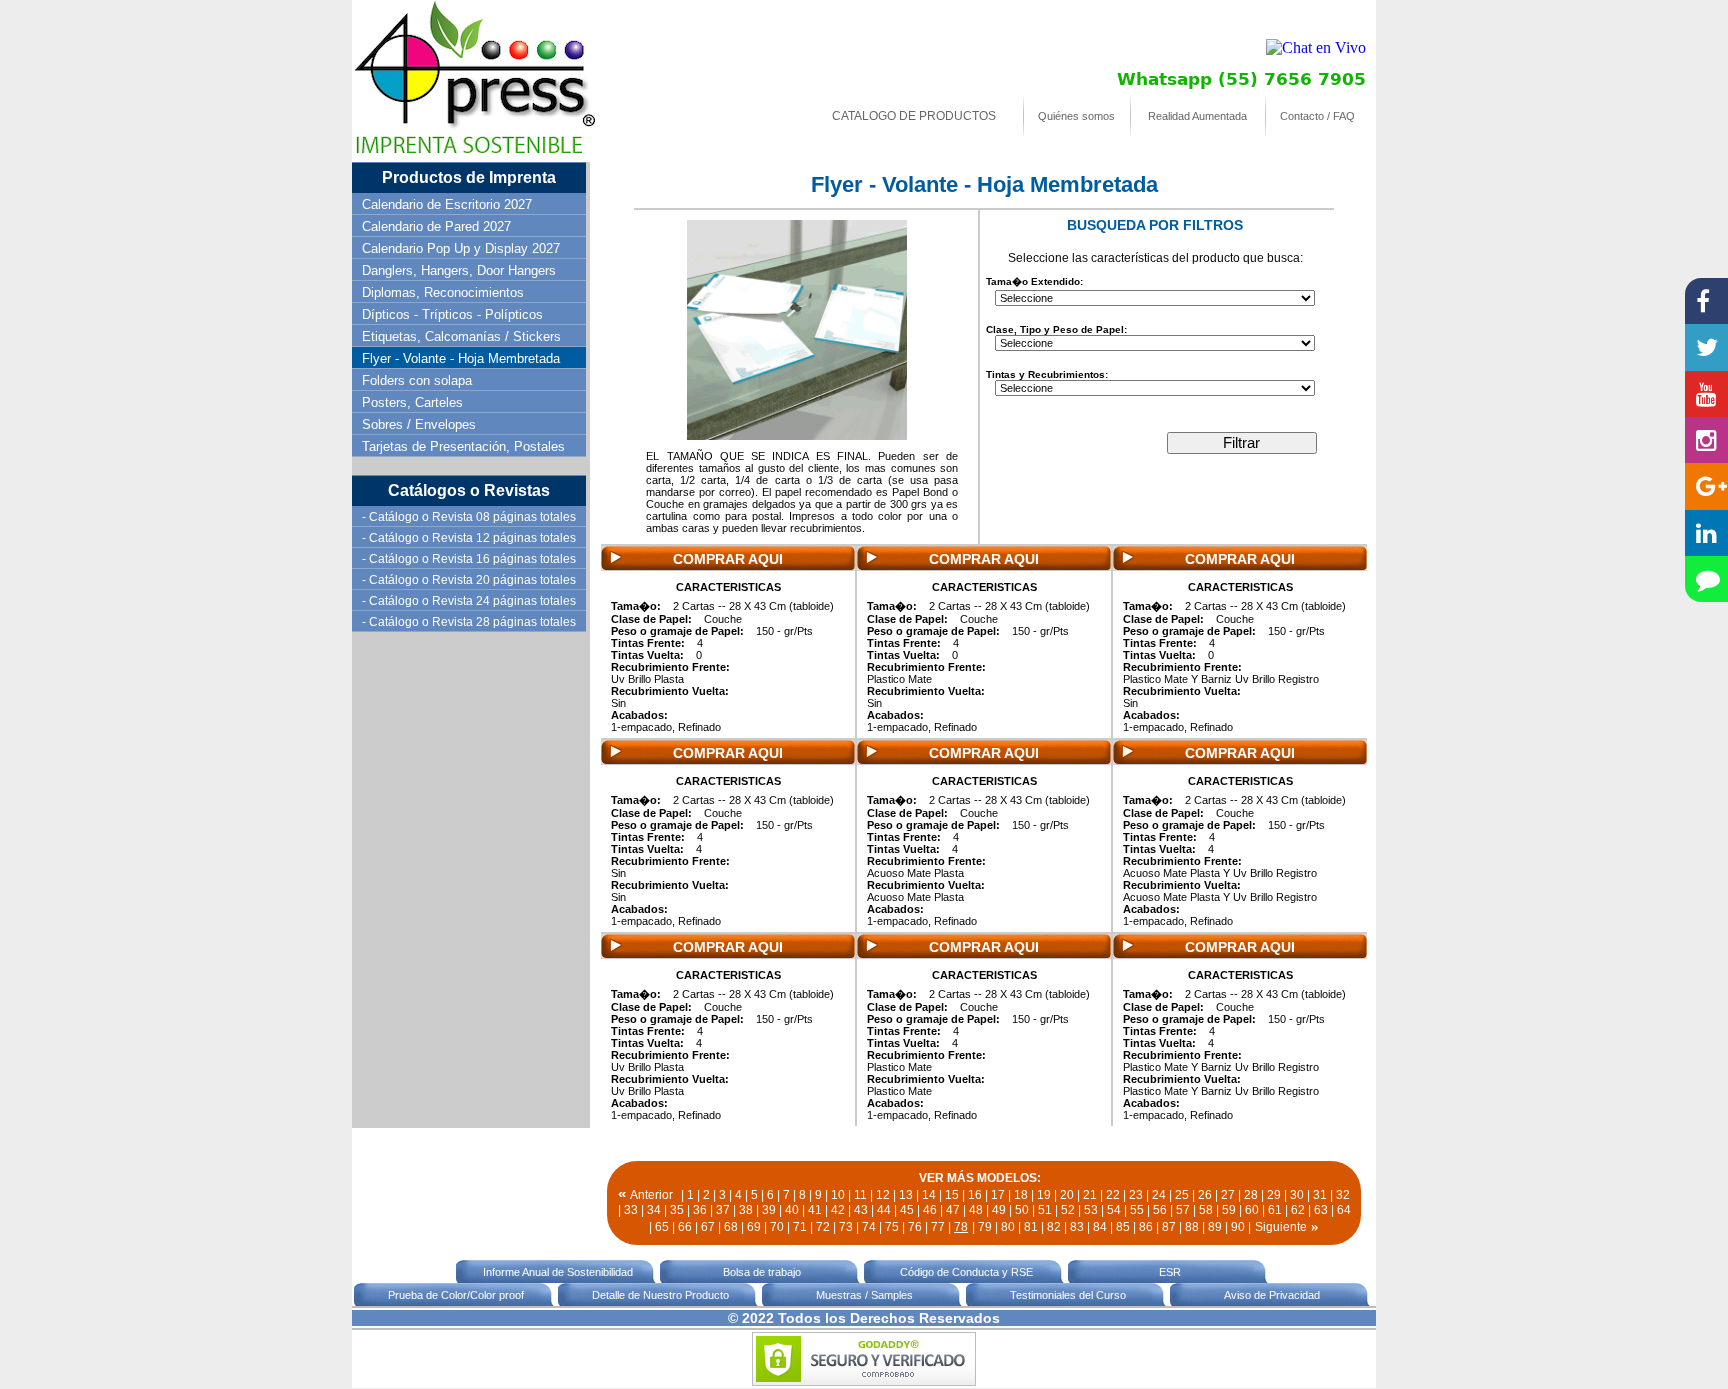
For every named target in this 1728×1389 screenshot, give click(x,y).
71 (800, 1227)
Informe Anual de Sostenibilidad (558, 1272)
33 (631, 1210)
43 (861, 1210)
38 (746, 1210)
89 (1215, 1227)
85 (1123, 1227)
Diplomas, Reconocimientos (443, 292)
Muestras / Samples (864, 1295)
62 (1298, 1210)
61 (1275, 1210)
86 (1146, 1227)
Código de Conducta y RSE (966, 1272)
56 (1160, 1210)
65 (662, 1227)
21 (1090, 1195)
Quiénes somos (1076, 116)
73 (846, 1227)
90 (1238, 1227)
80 (1008, 1227)
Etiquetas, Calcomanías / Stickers (461, 336)
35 (677, 1210)
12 (883, 1195)
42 (838, 1210)
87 (1169, 1227)
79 (985, 1227)
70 (777, 1227)
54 (1114, 1210)
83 (1077, 1227)
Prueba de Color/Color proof (456, 1295)
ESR (1170, 1272)
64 (1344, 1210)
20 (1067, 1195)
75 (892, 1227)
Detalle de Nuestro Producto (660, 1295)
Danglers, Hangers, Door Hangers (459, 270)
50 (1022, 1210)
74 (869, 1227)
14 (929, 1195)
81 (1031, 1227)
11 (860, 1195)
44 (884, 1210)
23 (1136, 1195)
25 (1182, 1195)
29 (1274, 1195)
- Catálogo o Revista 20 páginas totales (469, 580)
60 (1252, 1210)
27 (1228, 1195)
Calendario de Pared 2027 (436, 226)
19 (1044, 1195)
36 (700, 1210)
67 (708, 1227)
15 (952, 1195)
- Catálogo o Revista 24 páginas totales (469, 601)
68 (731, 1227)
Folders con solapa (417, 380)
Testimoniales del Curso (1068, 1295)
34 (654, 1210)
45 (907, 1210)
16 (975, 1195)
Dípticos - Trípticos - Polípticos (452, 314)
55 (1137, 1210)
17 (998, 1195)
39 (769, 1210)
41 (815, 1210)
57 (1183, 1210)
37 (723, 1210)
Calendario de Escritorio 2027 (447, 204)
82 (1054, 1227)
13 (906, 1195)
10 (838, 1195)
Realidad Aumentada (1197, 116)
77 (938, 1227)
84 (1100, 1227)
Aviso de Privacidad (1272, 1295)
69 (754, 1227)
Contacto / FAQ (1317, 116)
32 (1343, 1195)
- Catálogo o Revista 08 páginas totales (469, 517)
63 (1321, 1210)
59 (1229, 1210)
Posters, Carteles (412, 402)
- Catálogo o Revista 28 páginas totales (469, 622)
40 (792, 1210)
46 (930, 1210)
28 (1251, 1195)
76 (915, 1227)
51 (1045, 1210)
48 (976, 1210)
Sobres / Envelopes (419, 424)
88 (1192, 1227)
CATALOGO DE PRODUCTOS (914, 116)
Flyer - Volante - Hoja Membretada (461, 358)
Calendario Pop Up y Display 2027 (461, 248)
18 (1021, 1195)
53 (1091, 1210)
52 (1068, 1210)
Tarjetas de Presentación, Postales (463, 446)
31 (1320, 1195)
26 (1205, 1195)
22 (1113, 1195)
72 (823, 1227)
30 (1297, 1195)
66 (685, 1227)
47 (953, 1210)
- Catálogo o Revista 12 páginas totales (469, 538)
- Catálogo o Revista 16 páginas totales (469, 559)
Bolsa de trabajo (762, 1272)
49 (999, 1210)
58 (1206, 1210)
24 (1159, 1195)
